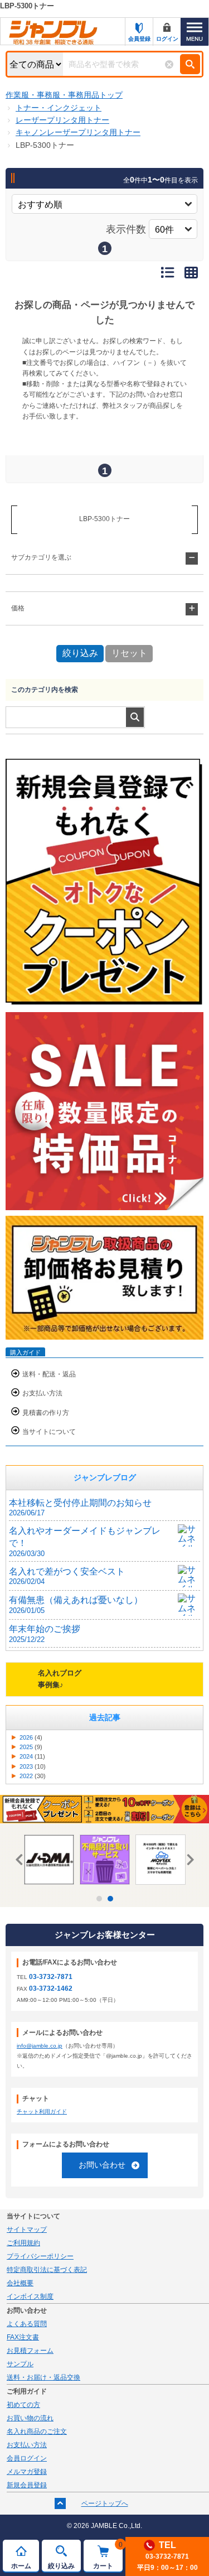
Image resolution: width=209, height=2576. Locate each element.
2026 (26, 1737)
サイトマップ (27, 2230)
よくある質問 (27, 2324)
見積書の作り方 (46, 1413)
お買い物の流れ (30, 2418)
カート (108, 2555)
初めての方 (23, 2405)
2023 (26, 1766)
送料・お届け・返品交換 (43, 2377)
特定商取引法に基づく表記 (47, 2270)
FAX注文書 (23, 2337)
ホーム (21, 2566)
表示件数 (126, 229)
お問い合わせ (102, 2165)
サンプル (20, 2364)
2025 (26, 1747)
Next (188, 1860)
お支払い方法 (42, 1393)
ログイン (167, 39)
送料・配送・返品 (49, 1374)
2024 (26, 1756)
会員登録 (139, 39)
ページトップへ (105, 2503)
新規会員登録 (27, 2485)
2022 (26, 1776)
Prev (21, 1860)
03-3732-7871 (51, 1977)
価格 (18, 608)
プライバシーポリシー (40, 2256)
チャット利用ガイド (42, 2112)
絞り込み (61, 2566)
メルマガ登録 (27, 2472)
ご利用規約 (23, 2243)
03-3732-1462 (51, 1988)
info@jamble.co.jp (40, 2046)
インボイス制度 (30, 2296)
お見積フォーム (30, 2351)
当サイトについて (49, 1432)
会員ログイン (27, 2458)
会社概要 (20, 2283)
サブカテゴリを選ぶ (41, 557)
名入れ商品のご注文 (37, 2431)
